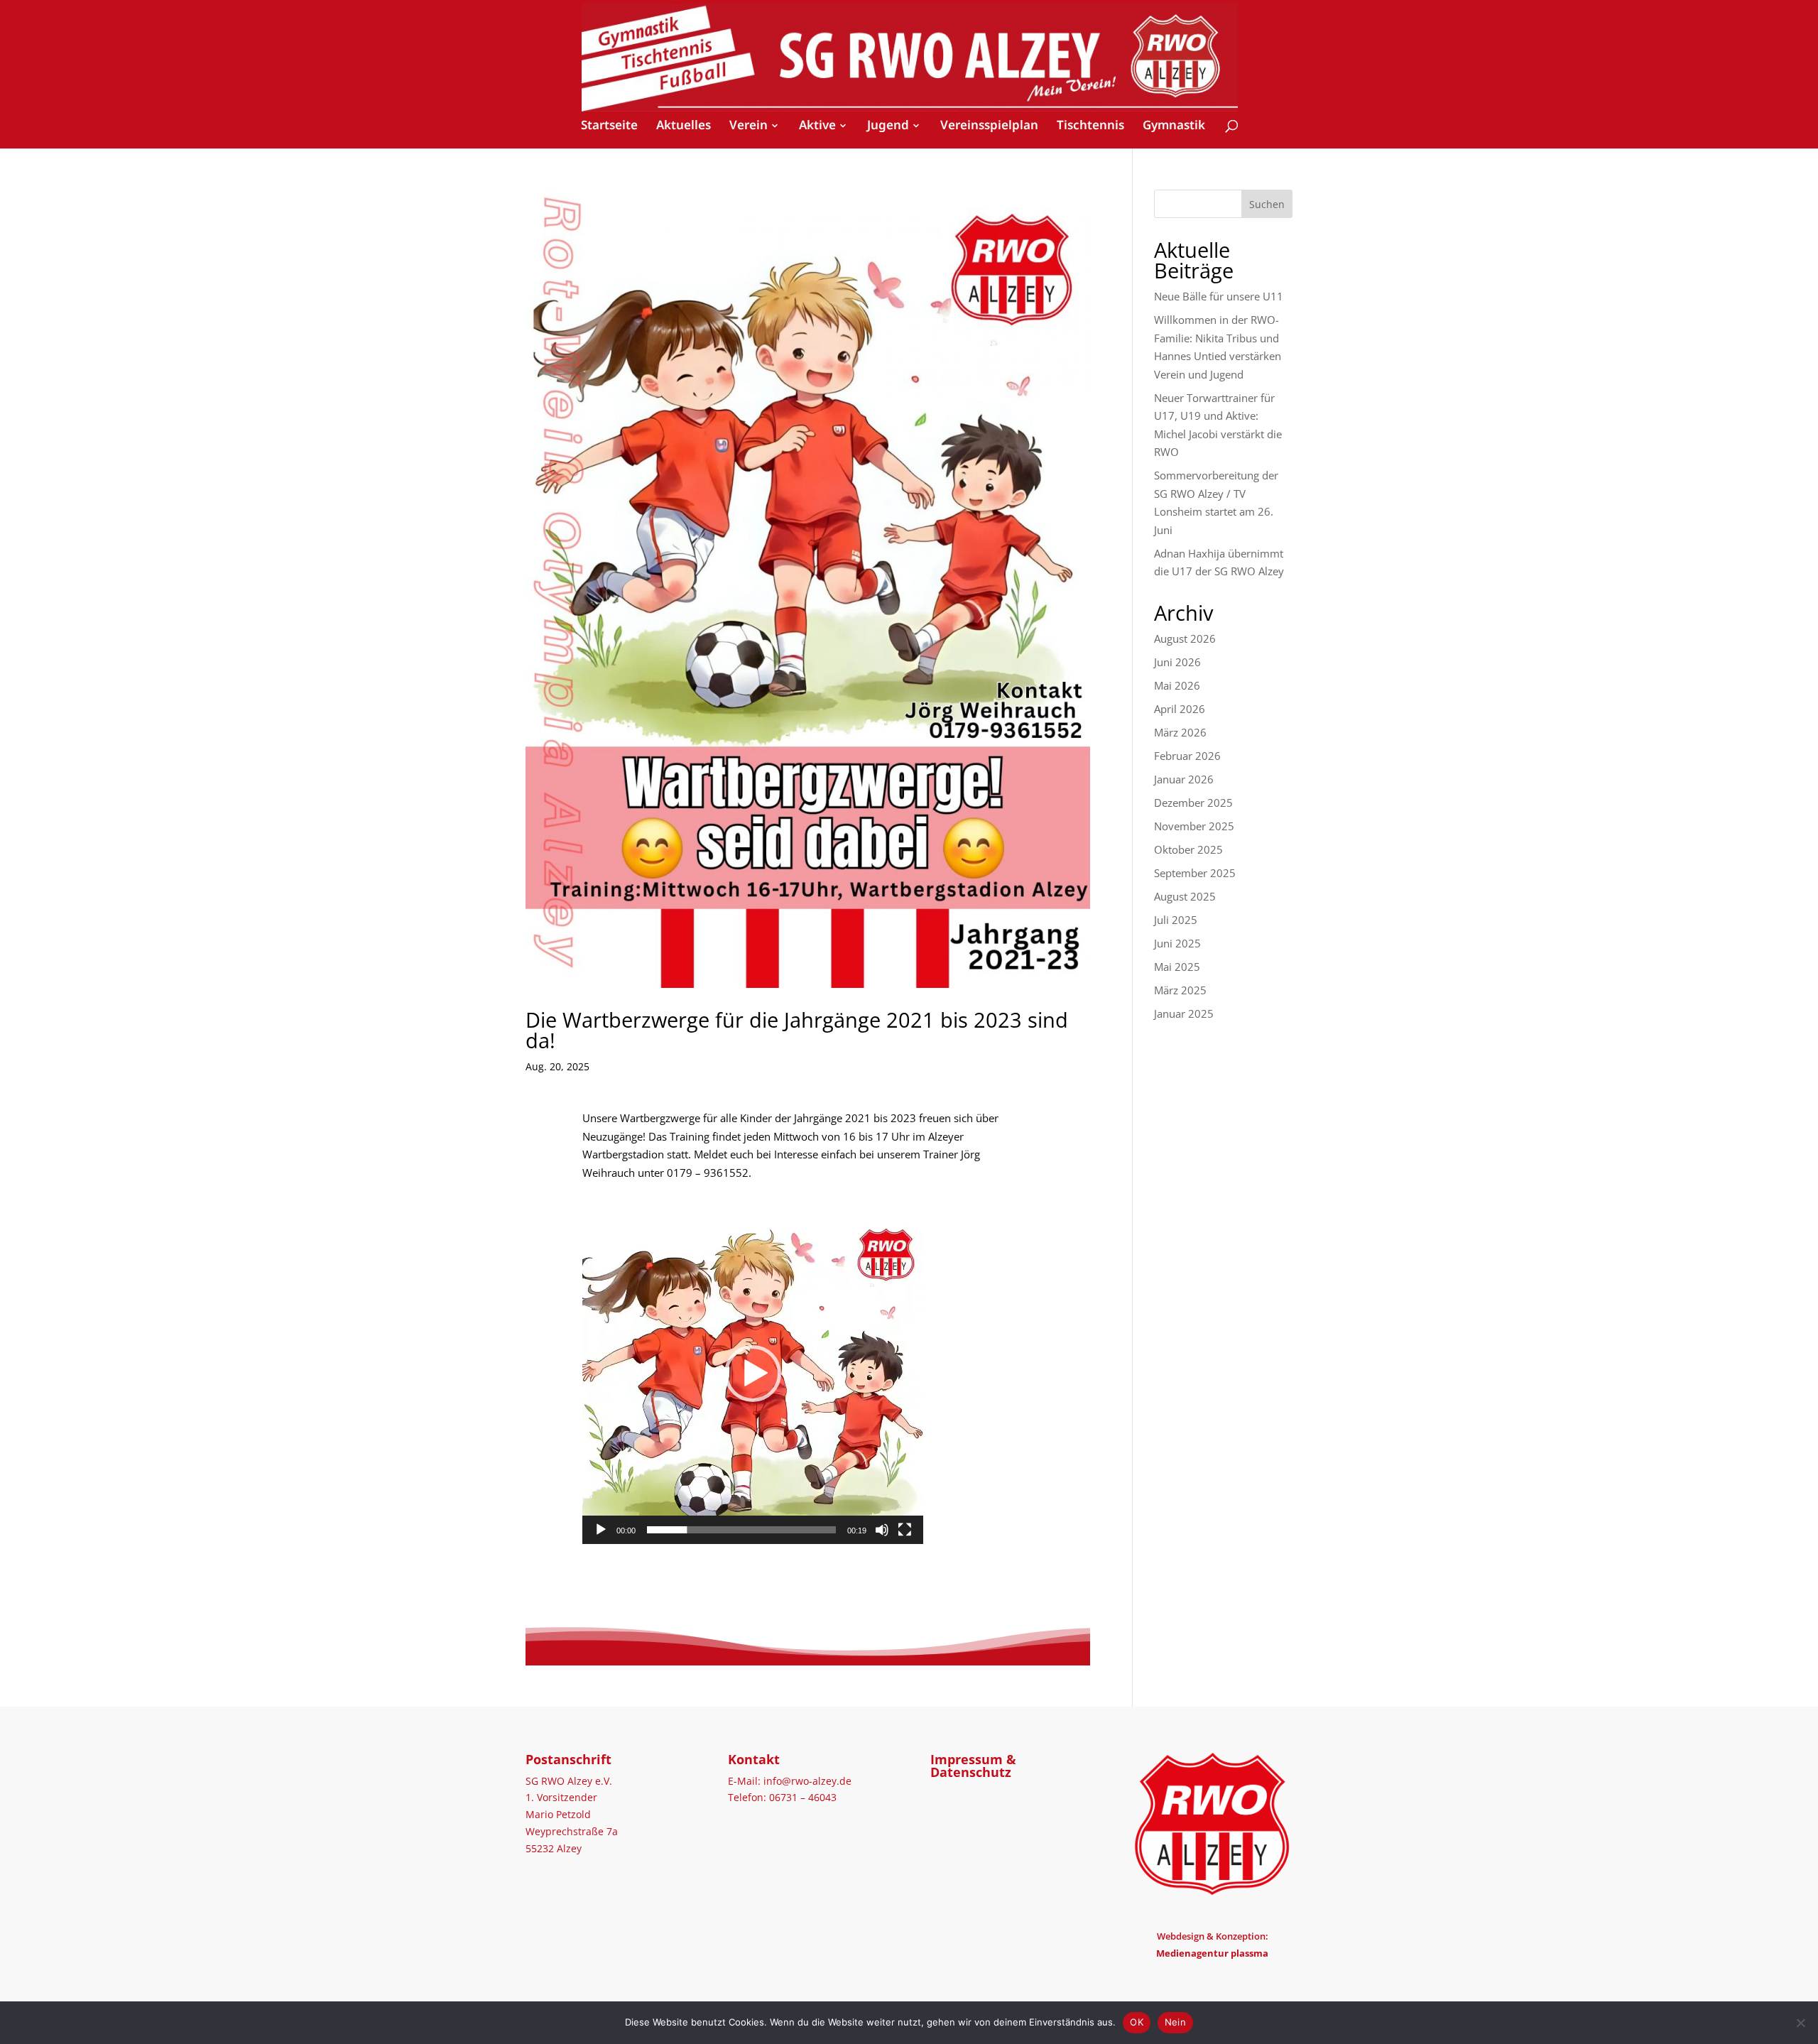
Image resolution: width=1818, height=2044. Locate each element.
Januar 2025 (1184, 1013)
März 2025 (1180, 990)
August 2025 (1185, 896)
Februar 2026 (1187, 756)
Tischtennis (1090, 126)
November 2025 (1194, 826)
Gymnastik (1174, 126)
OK (1137, 2022)
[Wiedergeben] (601, 1530)
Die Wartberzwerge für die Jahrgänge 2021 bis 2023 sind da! (797, 1030)
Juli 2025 (1176, 920)
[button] (753, 1374)
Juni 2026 (1177, 662)
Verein (749, 125)
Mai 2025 (1177, 967)
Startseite (609, 126)
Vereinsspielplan (989, 126)
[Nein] (1800, 2023)
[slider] (741, 1530)
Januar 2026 (1184, 779)
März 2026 (1180, 732)
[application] (753, 1374)
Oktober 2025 (1188, 849)
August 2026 (1185, 638)
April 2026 (1180, 709)
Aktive (817, 125)
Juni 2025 (1177, 943)
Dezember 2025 (1193, 803)
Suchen (1267, 204)
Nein (1175, 2022)
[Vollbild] (905, 1530)
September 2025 (1195, 873)
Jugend (888, 125)
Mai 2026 (1177, 685)
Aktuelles (684, 126)
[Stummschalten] (882, 1530)
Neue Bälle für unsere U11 (1219, 296)
